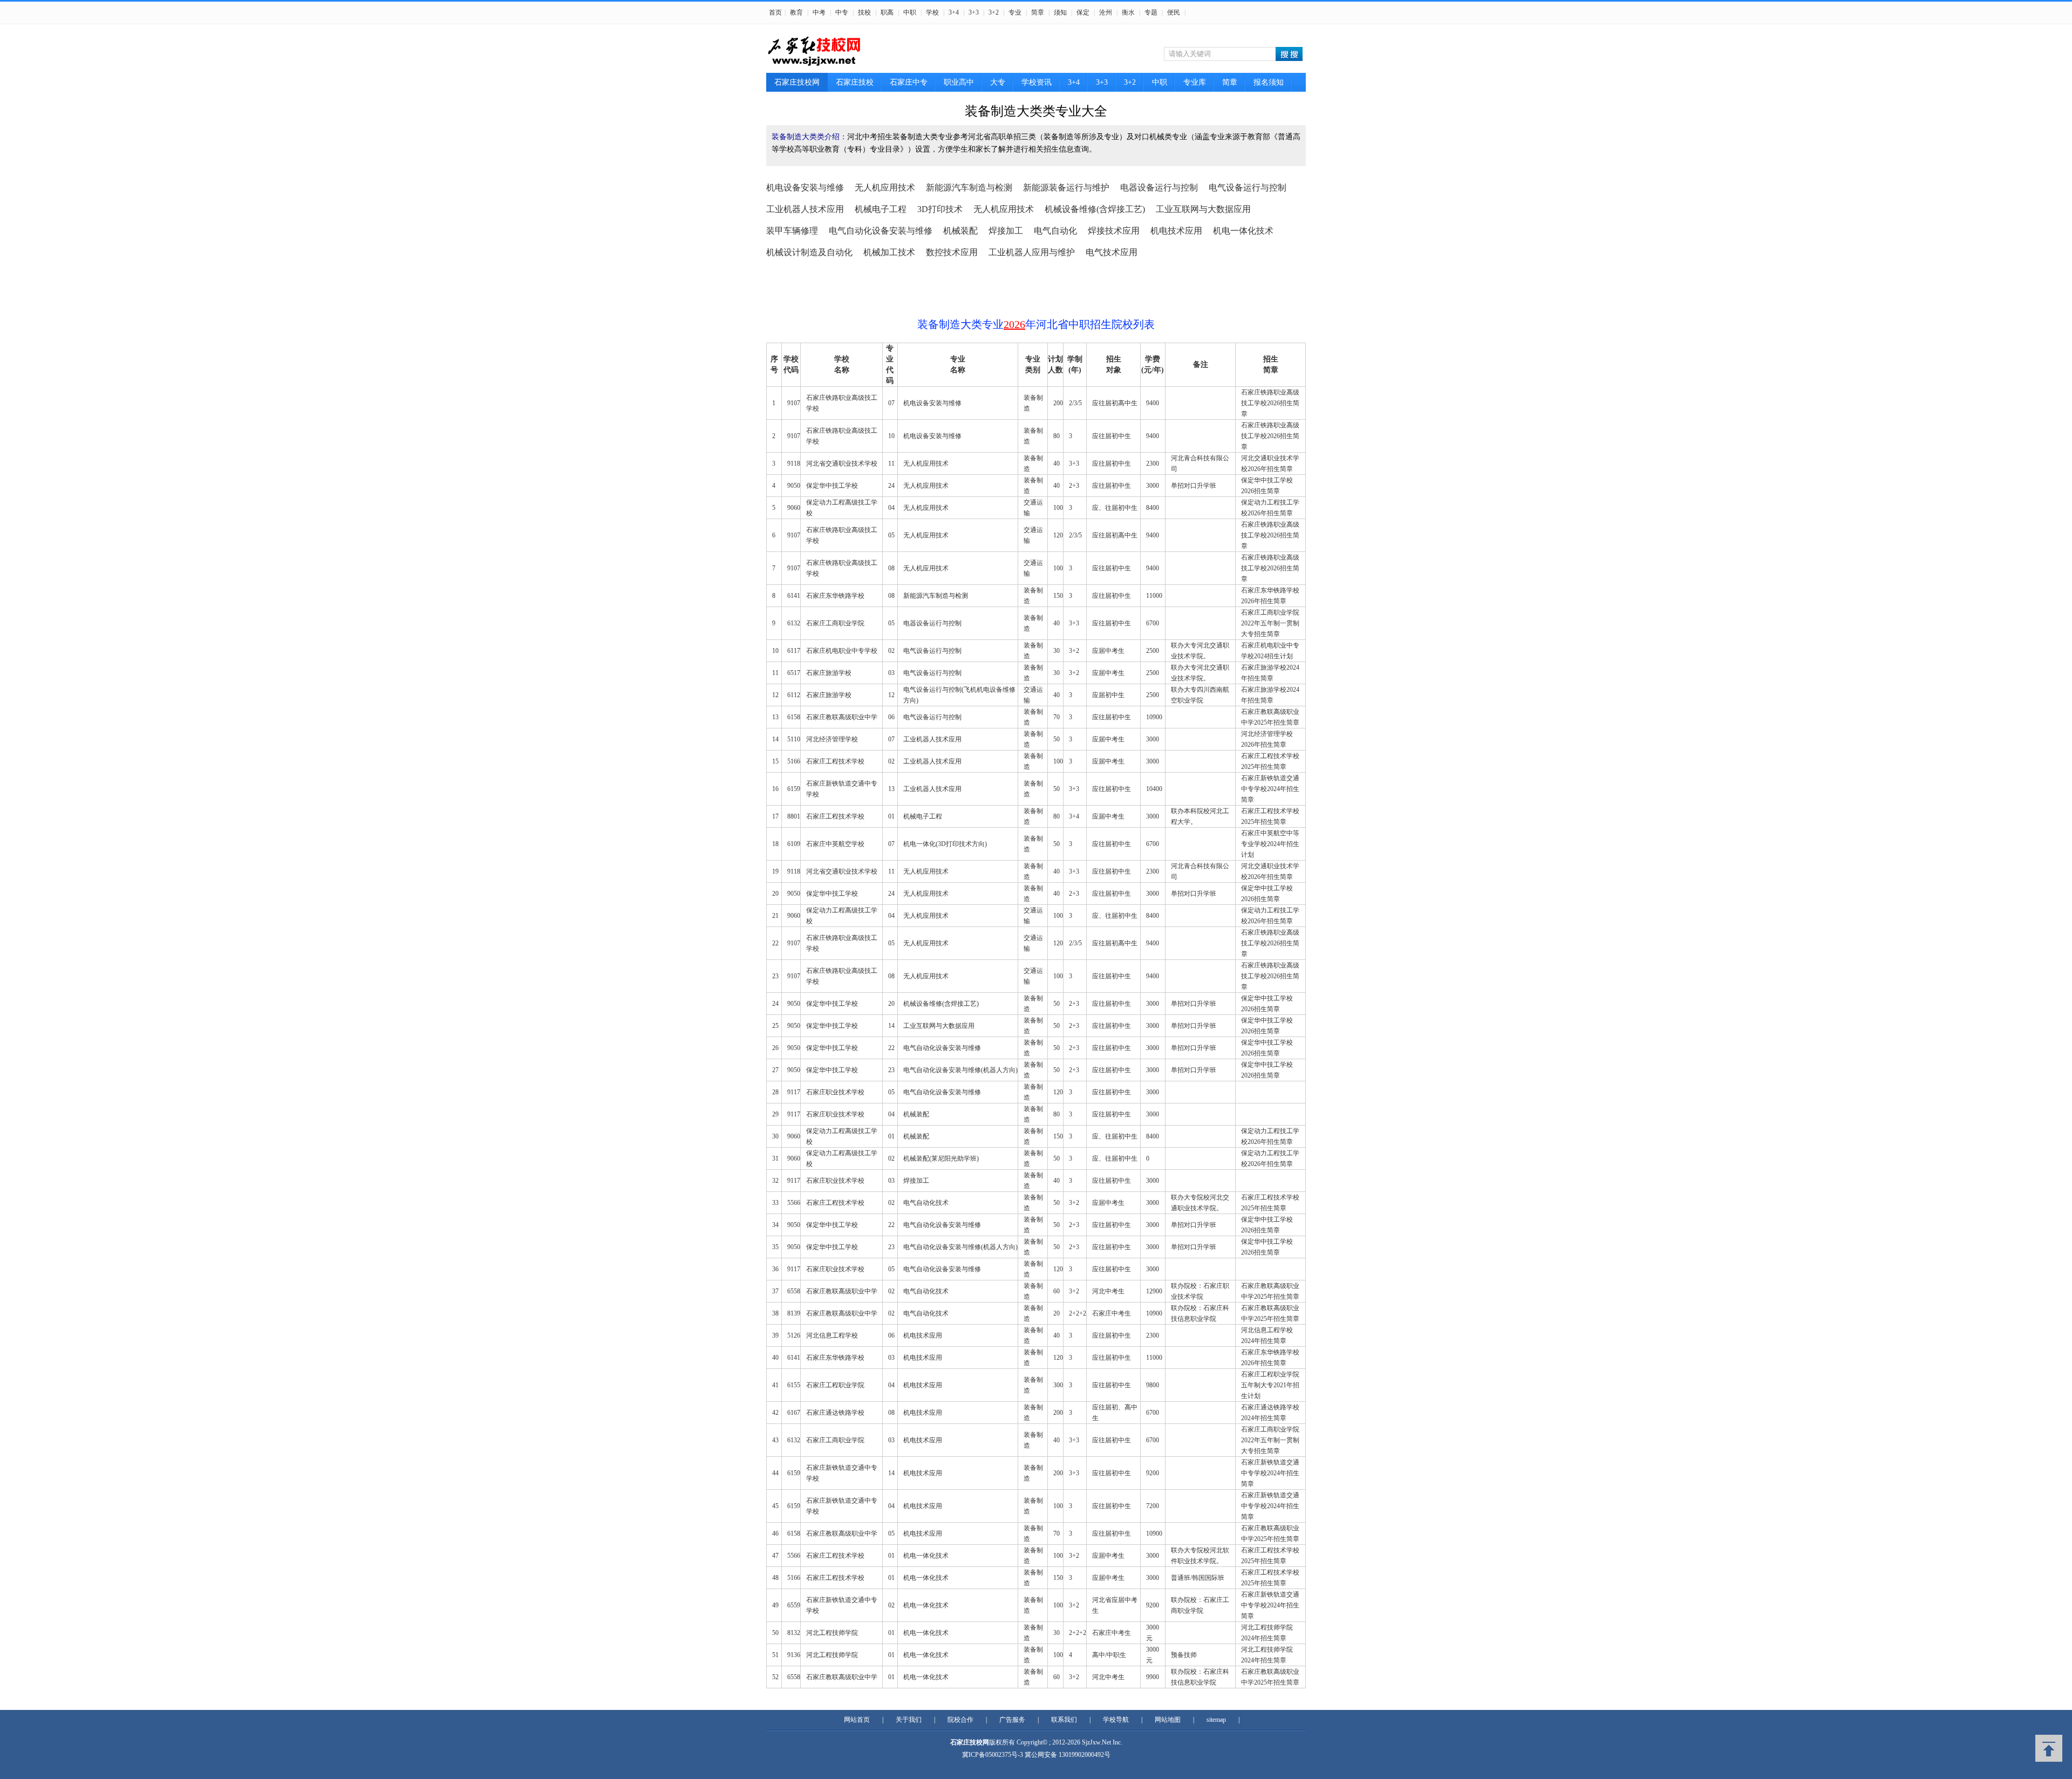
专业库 (1195, 82)
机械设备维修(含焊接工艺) (1095, 209)
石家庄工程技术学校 (835, 761)
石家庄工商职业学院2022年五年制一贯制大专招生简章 (1270, 623)
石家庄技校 (855, 82)
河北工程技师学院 (832, 1633)
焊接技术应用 (1114, 231)
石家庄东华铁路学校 (835, 596)
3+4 (954, 12)
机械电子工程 (881, 209)
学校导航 (1116, 1720)
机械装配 (960, 231)
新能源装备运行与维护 (1066, 188)
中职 (910, 12)
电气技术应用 (1112, 252)
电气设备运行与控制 (1248, 188)
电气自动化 (1055, 231)
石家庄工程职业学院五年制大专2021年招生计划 (1270, 1385)
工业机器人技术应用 (805, 209)
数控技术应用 (952, 252)
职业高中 (959, 82)
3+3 (974, 12)
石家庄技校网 (797, 82)
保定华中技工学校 (832, 486)
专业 (1015, 12)
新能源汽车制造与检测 (969, 188)
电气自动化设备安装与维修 (881, 231)
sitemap (1216, 1720)
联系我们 (1064, 1720)
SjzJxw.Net (1097, 1742)
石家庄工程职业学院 (835, 1385)
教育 (796, 12)
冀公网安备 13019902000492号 (1068, 1755)
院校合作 (960, 1720)
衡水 (1128, 12)
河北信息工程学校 (832, 1335)
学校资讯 (1037, 82)
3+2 (994, 12)
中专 (842, 12)
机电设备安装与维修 (805, 188)
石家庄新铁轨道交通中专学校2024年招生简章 (1270, 789)
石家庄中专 (909, 82)
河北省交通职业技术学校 (842, 464)
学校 (932, 12)
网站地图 (1168, 1720)
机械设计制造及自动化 (809, 252)
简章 (1038, 12)
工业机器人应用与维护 (1032, 252)
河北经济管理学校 (832, 739)
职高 (887, 12)
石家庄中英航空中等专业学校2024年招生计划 (1270, 844)
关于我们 (909, 1720)
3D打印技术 (940, 209)
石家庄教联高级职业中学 (842, 717)
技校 (864, 12)
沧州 (1106, 12)
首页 (775, 12)
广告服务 (1012, 1720)
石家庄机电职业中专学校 (842, 651)
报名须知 (1269, 82)
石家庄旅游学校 (829, 673)
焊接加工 (1006, 231)
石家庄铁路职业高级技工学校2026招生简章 (1270, 403)
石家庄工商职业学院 (835, 623)
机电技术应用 (1176, 231)
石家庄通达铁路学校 (835, 1413)
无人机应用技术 (885, 188)
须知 (1060, 12)
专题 (1151, 12)
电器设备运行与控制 (1159, 188)
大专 (998, 82)
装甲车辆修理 (792, 231)
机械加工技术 (889, 252)
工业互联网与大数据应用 (1203, 209)
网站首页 (857, 1720)
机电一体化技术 (1243, 231)
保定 (1083, 12)
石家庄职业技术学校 (835, 1092)
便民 (1174, 12)
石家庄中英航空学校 (835, 844)
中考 (819, 12)
